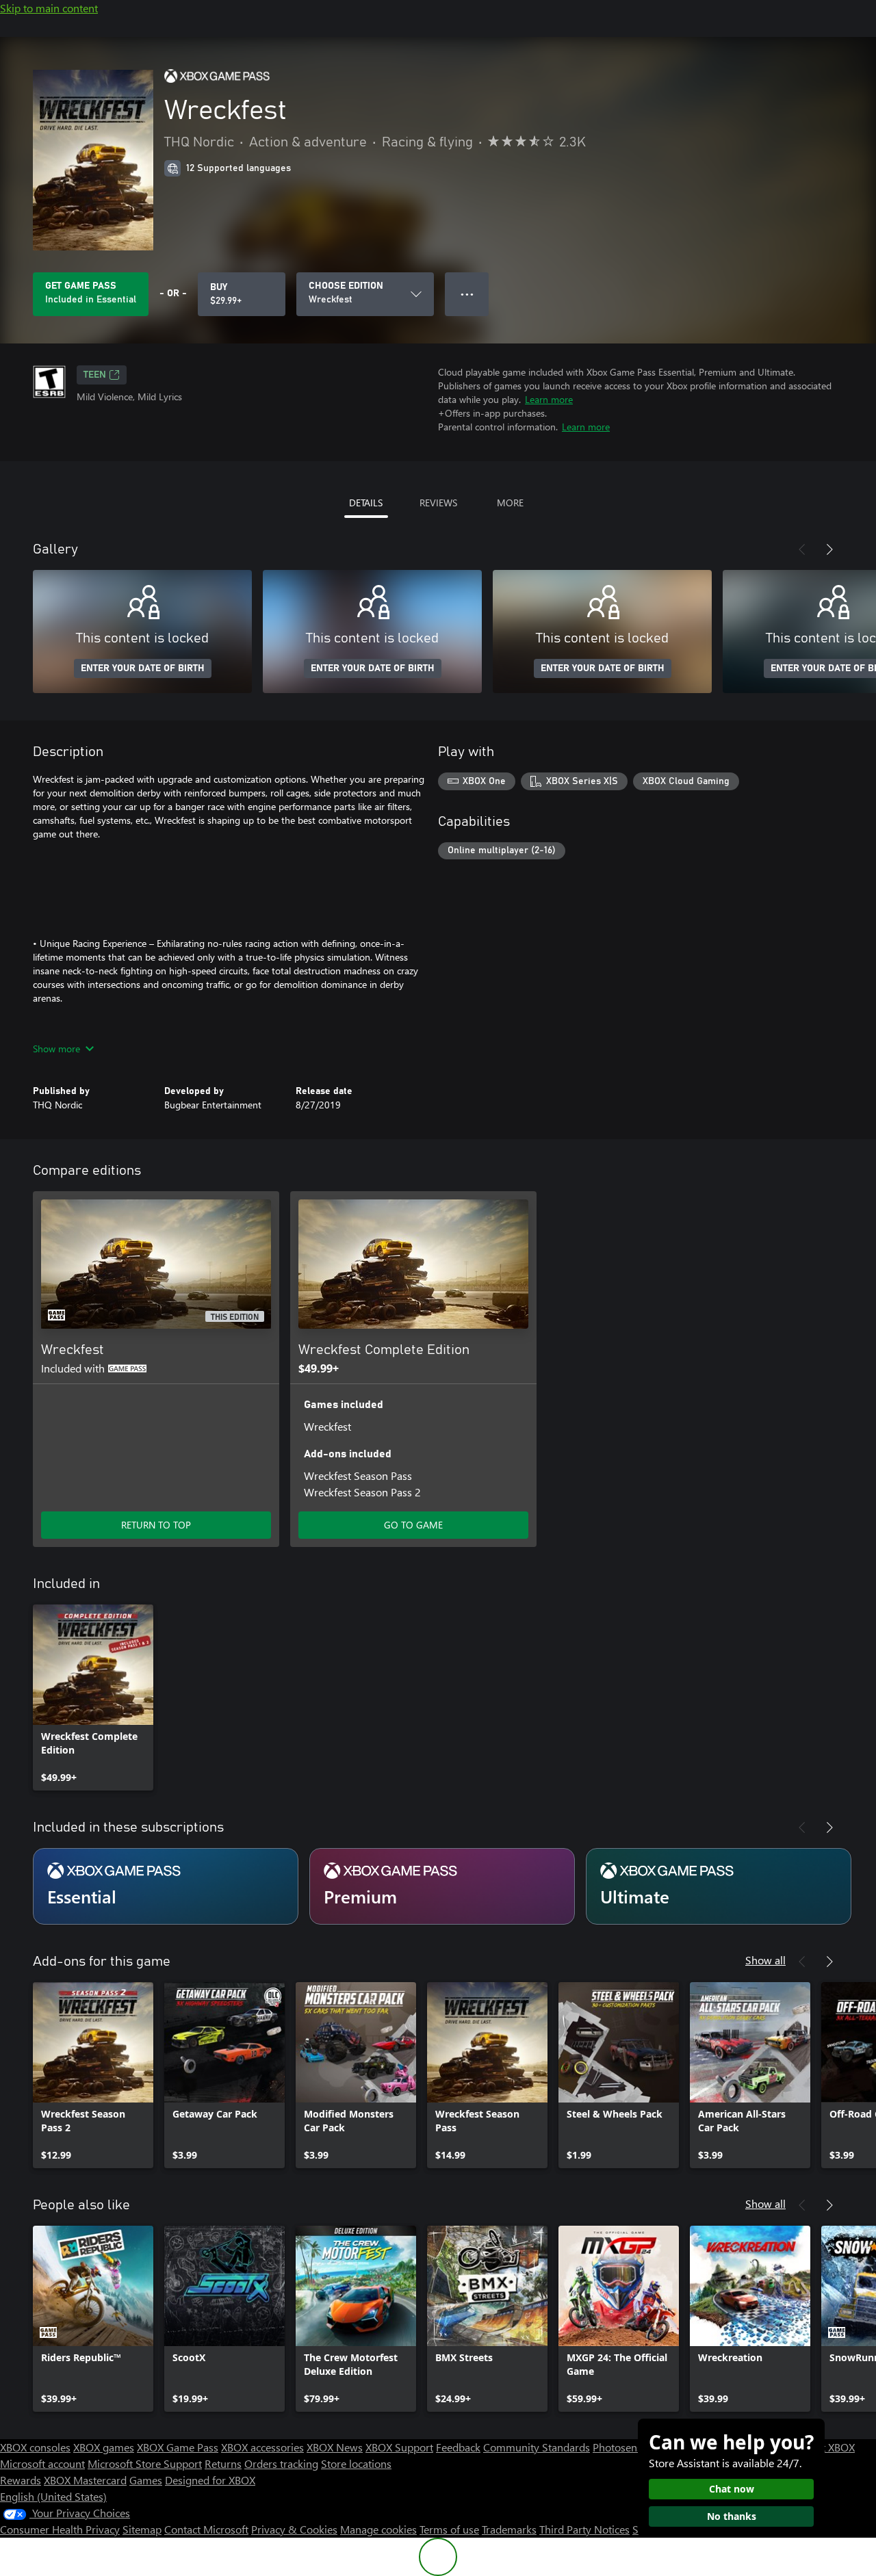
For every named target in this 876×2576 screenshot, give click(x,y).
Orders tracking (281, 2463)
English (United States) (53, 2496)
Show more (56, 1049)
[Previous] (802, 549)
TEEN (95, 375)
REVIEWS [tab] (438, 503)
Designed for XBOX (210, 2480)
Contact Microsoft (206, 2529)
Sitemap (142, 2529)
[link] (93, 1697)
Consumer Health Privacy (60, 2529)
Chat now (732, 2489)
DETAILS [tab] (366, 503)
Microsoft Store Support (145, 2463)
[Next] (829, 549)
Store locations (356, 2463)
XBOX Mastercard (85, 2480)
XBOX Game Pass (178, 2447)
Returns (223, 2463)
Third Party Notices (584, 2529)
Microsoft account (42, 2463)
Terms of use (449, 2529)
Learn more (549, 399)
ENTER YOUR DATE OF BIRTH (143, 668)
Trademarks (509, 2529)
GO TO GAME (413, 1525)
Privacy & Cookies (294, 2529)
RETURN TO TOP (156, 1525)
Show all (765, 1960)
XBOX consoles (35, 2447)
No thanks (732, 2516)
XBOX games (104, 2447)
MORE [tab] (510, 503)
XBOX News (335, 2447)
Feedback (458, 2447)
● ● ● (467, 294)
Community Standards (537, 2447)
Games (146, 2480)
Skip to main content (49, 8)
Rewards (21, 2480)
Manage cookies (378, 2529)
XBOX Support (399, 2447)
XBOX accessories (262, 2447)
